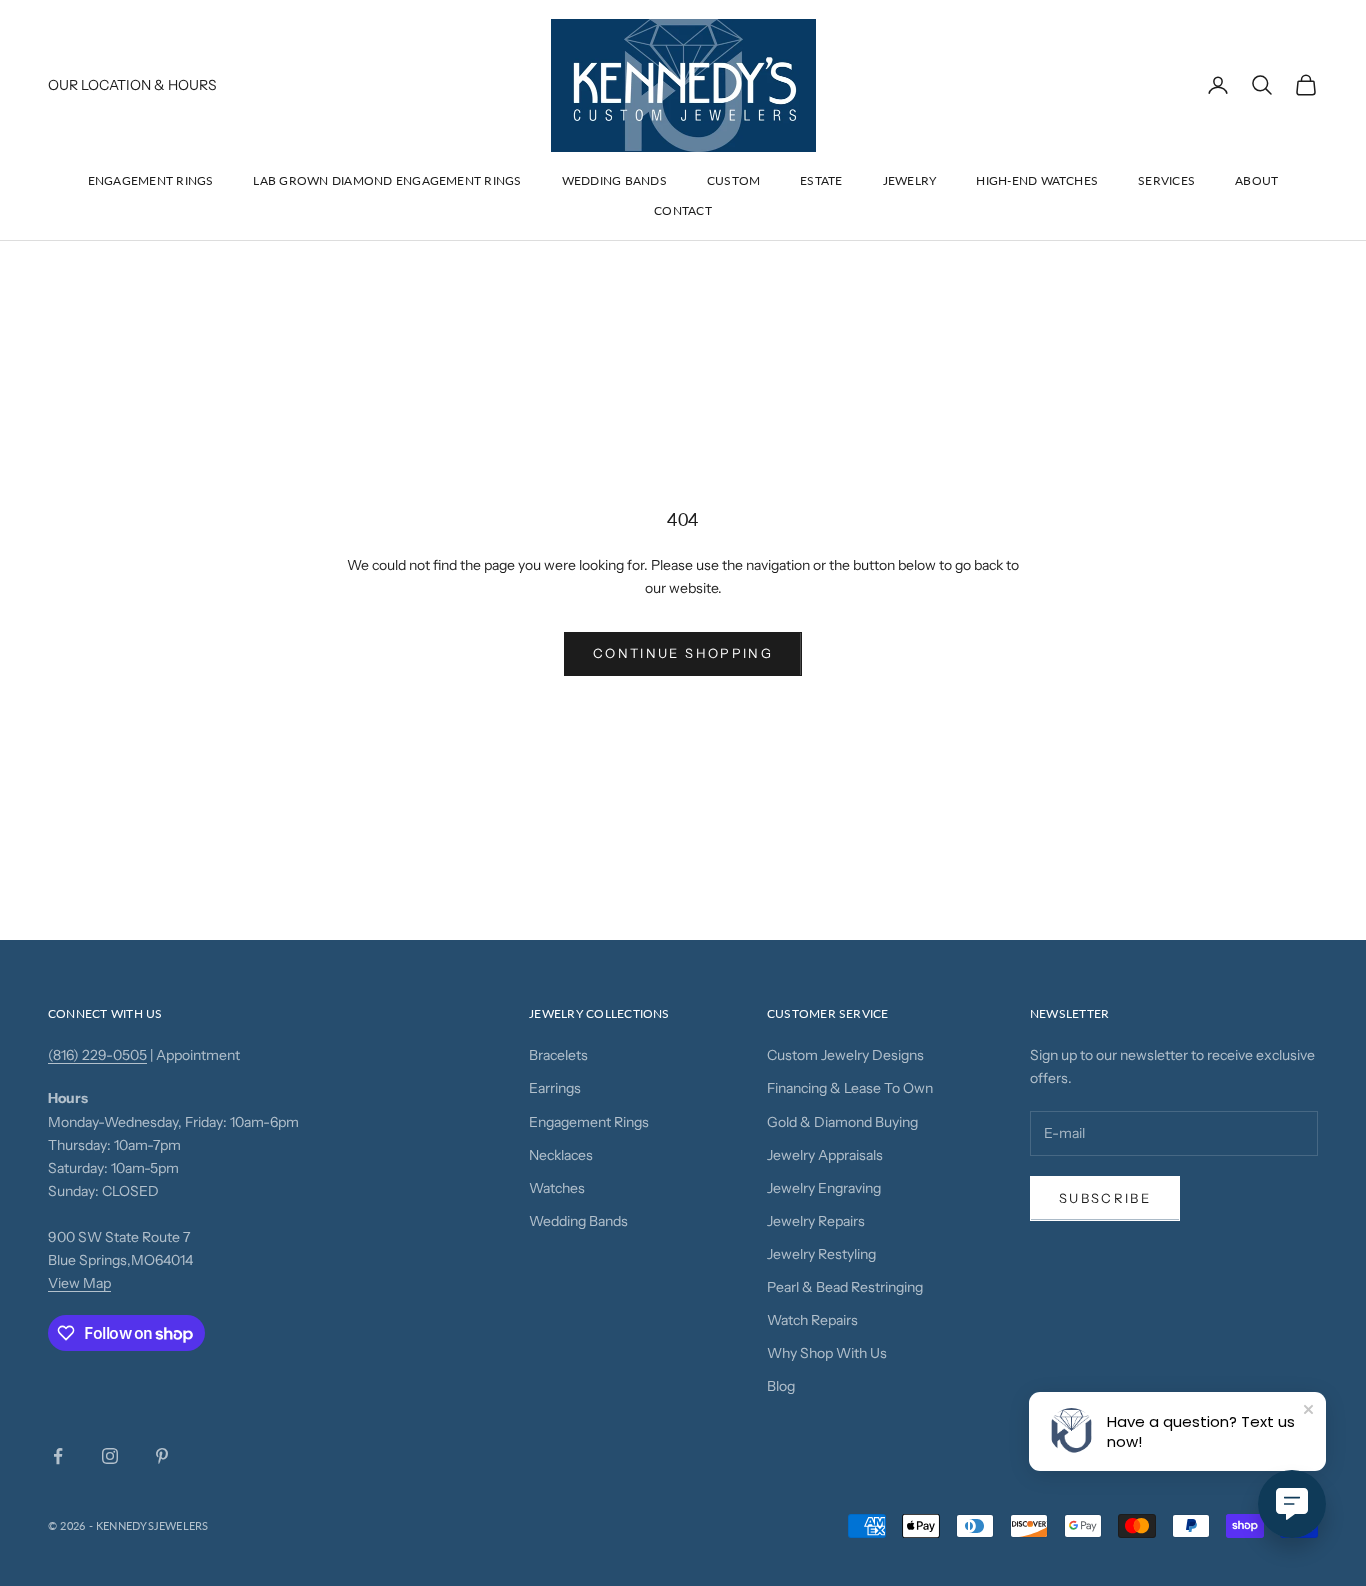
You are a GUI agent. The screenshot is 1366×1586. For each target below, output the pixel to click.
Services (1166, 180)
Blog (781, 1386)
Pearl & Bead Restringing (845, 1287)
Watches (557, 1188)
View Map (79, 1283)
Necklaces (561, 1155)
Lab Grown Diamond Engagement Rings (387, 180)
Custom (733, 180)
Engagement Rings (151, 180)
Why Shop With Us (827, 1353)
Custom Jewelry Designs (845, 1055)
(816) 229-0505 (97, 1055)
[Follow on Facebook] (58, 1456)
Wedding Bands (614, 180)
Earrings (555, 1088)
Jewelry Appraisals (825, 1155)
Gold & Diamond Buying (842, 1122)
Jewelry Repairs (816, 1221)
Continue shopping (683, 653)
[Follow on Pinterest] (162, 1456)
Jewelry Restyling (821, 1254)
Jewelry (910, 180)
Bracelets (558, 1055)
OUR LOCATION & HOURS (132, 85)
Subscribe (1105, 1198)
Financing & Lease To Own (850, 1088)
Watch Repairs (812, 1320)
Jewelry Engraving (824, 1188)
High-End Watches (1037, 180)
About (1256, 180)
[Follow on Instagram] (110, 1456)
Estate (821, 180)
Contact (683, 210)
